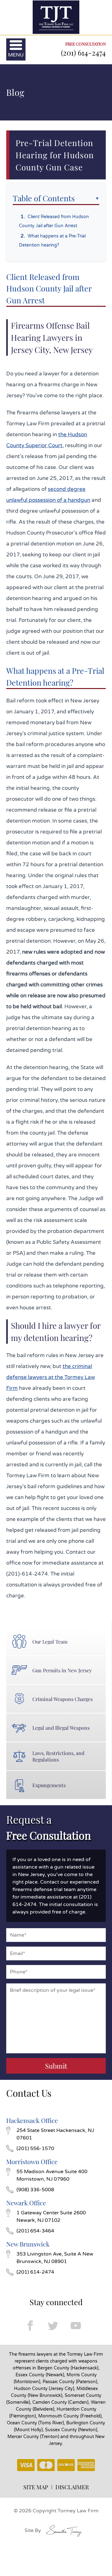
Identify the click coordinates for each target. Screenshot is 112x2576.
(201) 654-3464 (35, 2231)
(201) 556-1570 (35, 2148)
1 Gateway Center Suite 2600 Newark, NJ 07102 (51, 2217)
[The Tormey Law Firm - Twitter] (53, 2326)
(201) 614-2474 (83, 52)
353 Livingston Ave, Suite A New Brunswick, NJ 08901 (55, 2258)
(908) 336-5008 (35, 2190)
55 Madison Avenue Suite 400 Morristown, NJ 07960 (52, 2175)
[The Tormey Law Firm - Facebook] (30, 2326)
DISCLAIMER (72, 2487)
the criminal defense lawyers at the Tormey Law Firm (51, 1377)
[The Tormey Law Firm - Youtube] (76, 2326)
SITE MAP (36, 2487)
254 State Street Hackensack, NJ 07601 (55, 2134)
